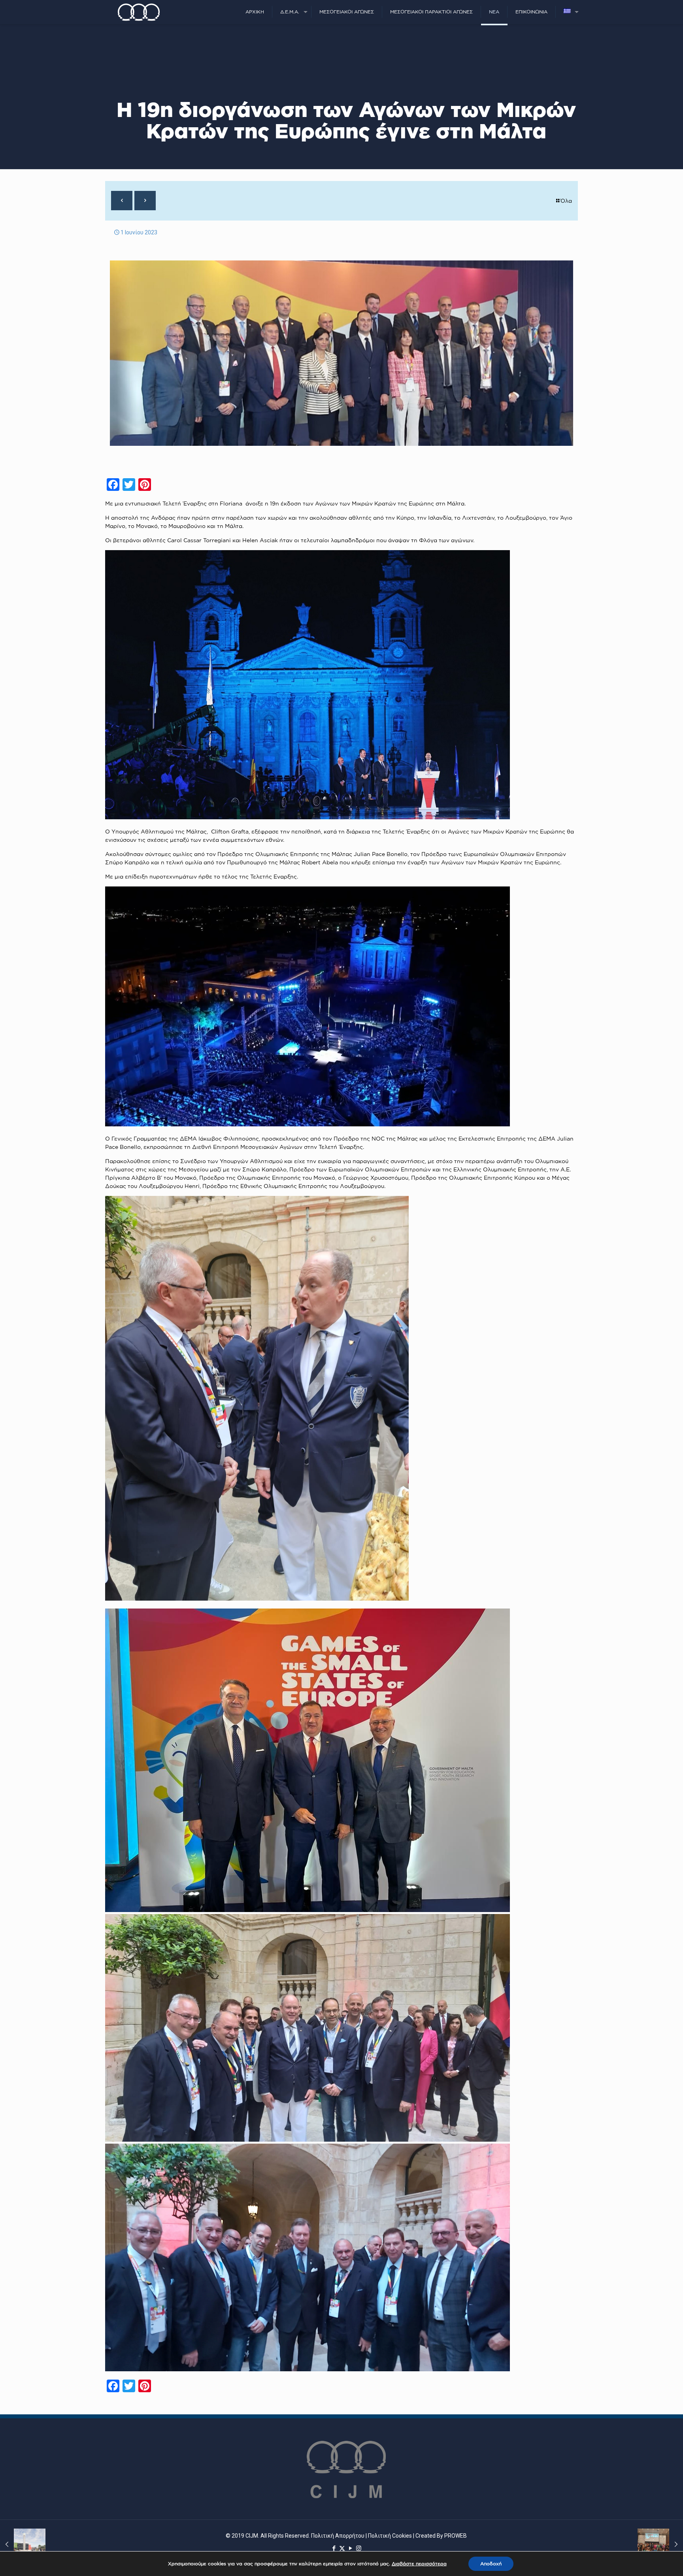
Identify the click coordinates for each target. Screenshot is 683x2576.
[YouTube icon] (350, 2548)
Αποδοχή (491, 2564)
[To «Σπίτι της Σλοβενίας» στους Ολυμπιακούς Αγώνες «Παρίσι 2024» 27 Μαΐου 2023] (23, 2544)
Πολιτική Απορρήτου (338, 2536)
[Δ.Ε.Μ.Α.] (139, 12)
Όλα (566, 201)
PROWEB (456, 2536)
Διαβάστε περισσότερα (419, 2564)
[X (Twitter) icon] (342, 2548)
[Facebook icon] (334, 2548)
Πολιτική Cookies (390, 2536)
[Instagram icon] (359, 2548)
